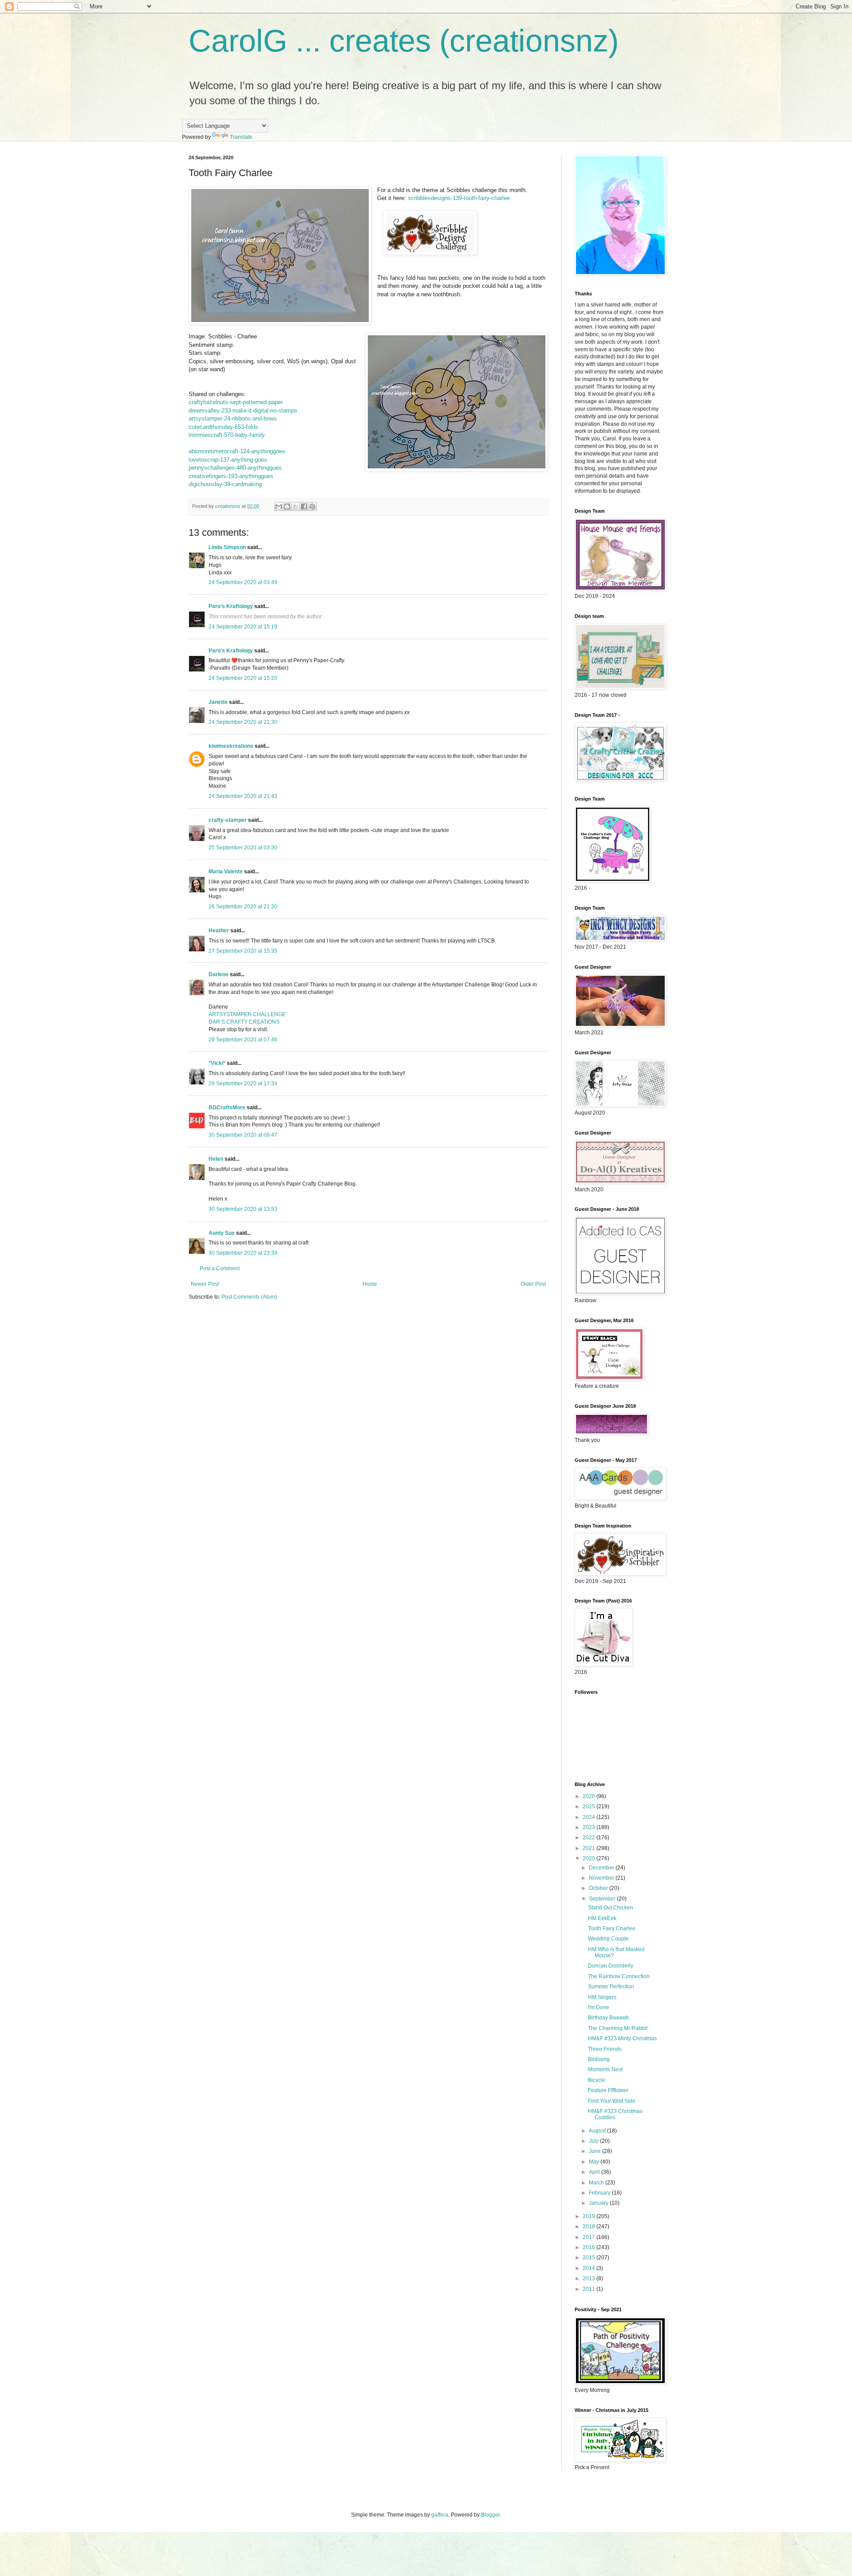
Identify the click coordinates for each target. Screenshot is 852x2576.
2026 (590, 1796)
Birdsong (599, 2059)
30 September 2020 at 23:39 (243, 1253)
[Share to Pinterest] (312, 507)
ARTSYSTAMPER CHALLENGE (247, 1014)
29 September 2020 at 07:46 (243, 1040)
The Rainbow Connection (619, 1976)
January (599, 2203)
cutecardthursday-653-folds (223, 427)
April (595, 2172)
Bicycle (597, 2080)
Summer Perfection (611, 1987)
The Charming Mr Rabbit (618, 2028)
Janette (218, 702)
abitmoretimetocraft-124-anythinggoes (237, 451)
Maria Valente (226, 872)
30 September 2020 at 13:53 (243, 1209)
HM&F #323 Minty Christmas (622, 2038)
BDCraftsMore (228, 1107)
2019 (590, 2216)
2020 (590, 1858)
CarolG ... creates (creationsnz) (404, 41)
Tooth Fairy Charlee (612, 1928)
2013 (590, 2278)
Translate (241, 137)
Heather (219, 931)
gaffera (440, 2515)
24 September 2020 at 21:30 (243, 722)
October (599, 1888)
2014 (590, 2268)
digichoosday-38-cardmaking (225, 484)
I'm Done (599, 2007)
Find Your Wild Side (612, 2101)
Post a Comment (220, 1268)
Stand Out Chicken (611, 1908)
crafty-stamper (228, 820)
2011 (590, 2289)
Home (370, 1284)
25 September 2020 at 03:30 (243, 848)
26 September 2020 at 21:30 (243, 907)
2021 (590, 1848)
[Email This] (279, 507)
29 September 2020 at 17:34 (243, 1084)
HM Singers (602, 1997)
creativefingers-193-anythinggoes (231, 476)
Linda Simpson (227, 547)
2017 (590, 2237)
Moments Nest (605, 2069)
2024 (590, 1817)
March (597, 2183)
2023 (590, 1827)
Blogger (490, 2515)
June (596, 2151)
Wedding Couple (608, 1939)
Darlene (219, 974)
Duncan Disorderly (611, 1966)
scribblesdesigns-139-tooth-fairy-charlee (459, 198)
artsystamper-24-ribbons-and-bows (233, 418)
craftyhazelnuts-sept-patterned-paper (236, 402)
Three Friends (605, 2049)
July (594, 2141)
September (603, 1899)
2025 (590, 1806)
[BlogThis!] (287, 507)
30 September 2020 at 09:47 (243, 1135)
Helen (216, 1159)
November (602, 1878)
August (598, 2131)
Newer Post (205, 1284)
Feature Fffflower (608, 2090)
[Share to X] (296, 507)
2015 (590, 2258)
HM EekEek (602, 1918)
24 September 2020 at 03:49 (243, 582)
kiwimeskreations (231, 746)
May (595, 2162)
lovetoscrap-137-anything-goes (228, 460)
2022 (590, 1838)
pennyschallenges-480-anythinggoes (235, 468)
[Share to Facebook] (304, 507)
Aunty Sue (222, 1233)
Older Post (533, 1284)
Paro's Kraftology (231, 606)
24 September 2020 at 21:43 (243, 796)
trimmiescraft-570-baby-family (227, 435)
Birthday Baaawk (608, 2018)
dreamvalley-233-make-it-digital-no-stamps (243, 410)
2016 (590, 2247)
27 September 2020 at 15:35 (243, 951)
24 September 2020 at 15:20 (243, 678)
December (602, 1868)
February (600, 2193)
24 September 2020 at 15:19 (243, 627)
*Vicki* (217, 1063)
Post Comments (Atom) (249, 1297)
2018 (590, 2227)
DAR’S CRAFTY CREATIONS (244, 1022)
